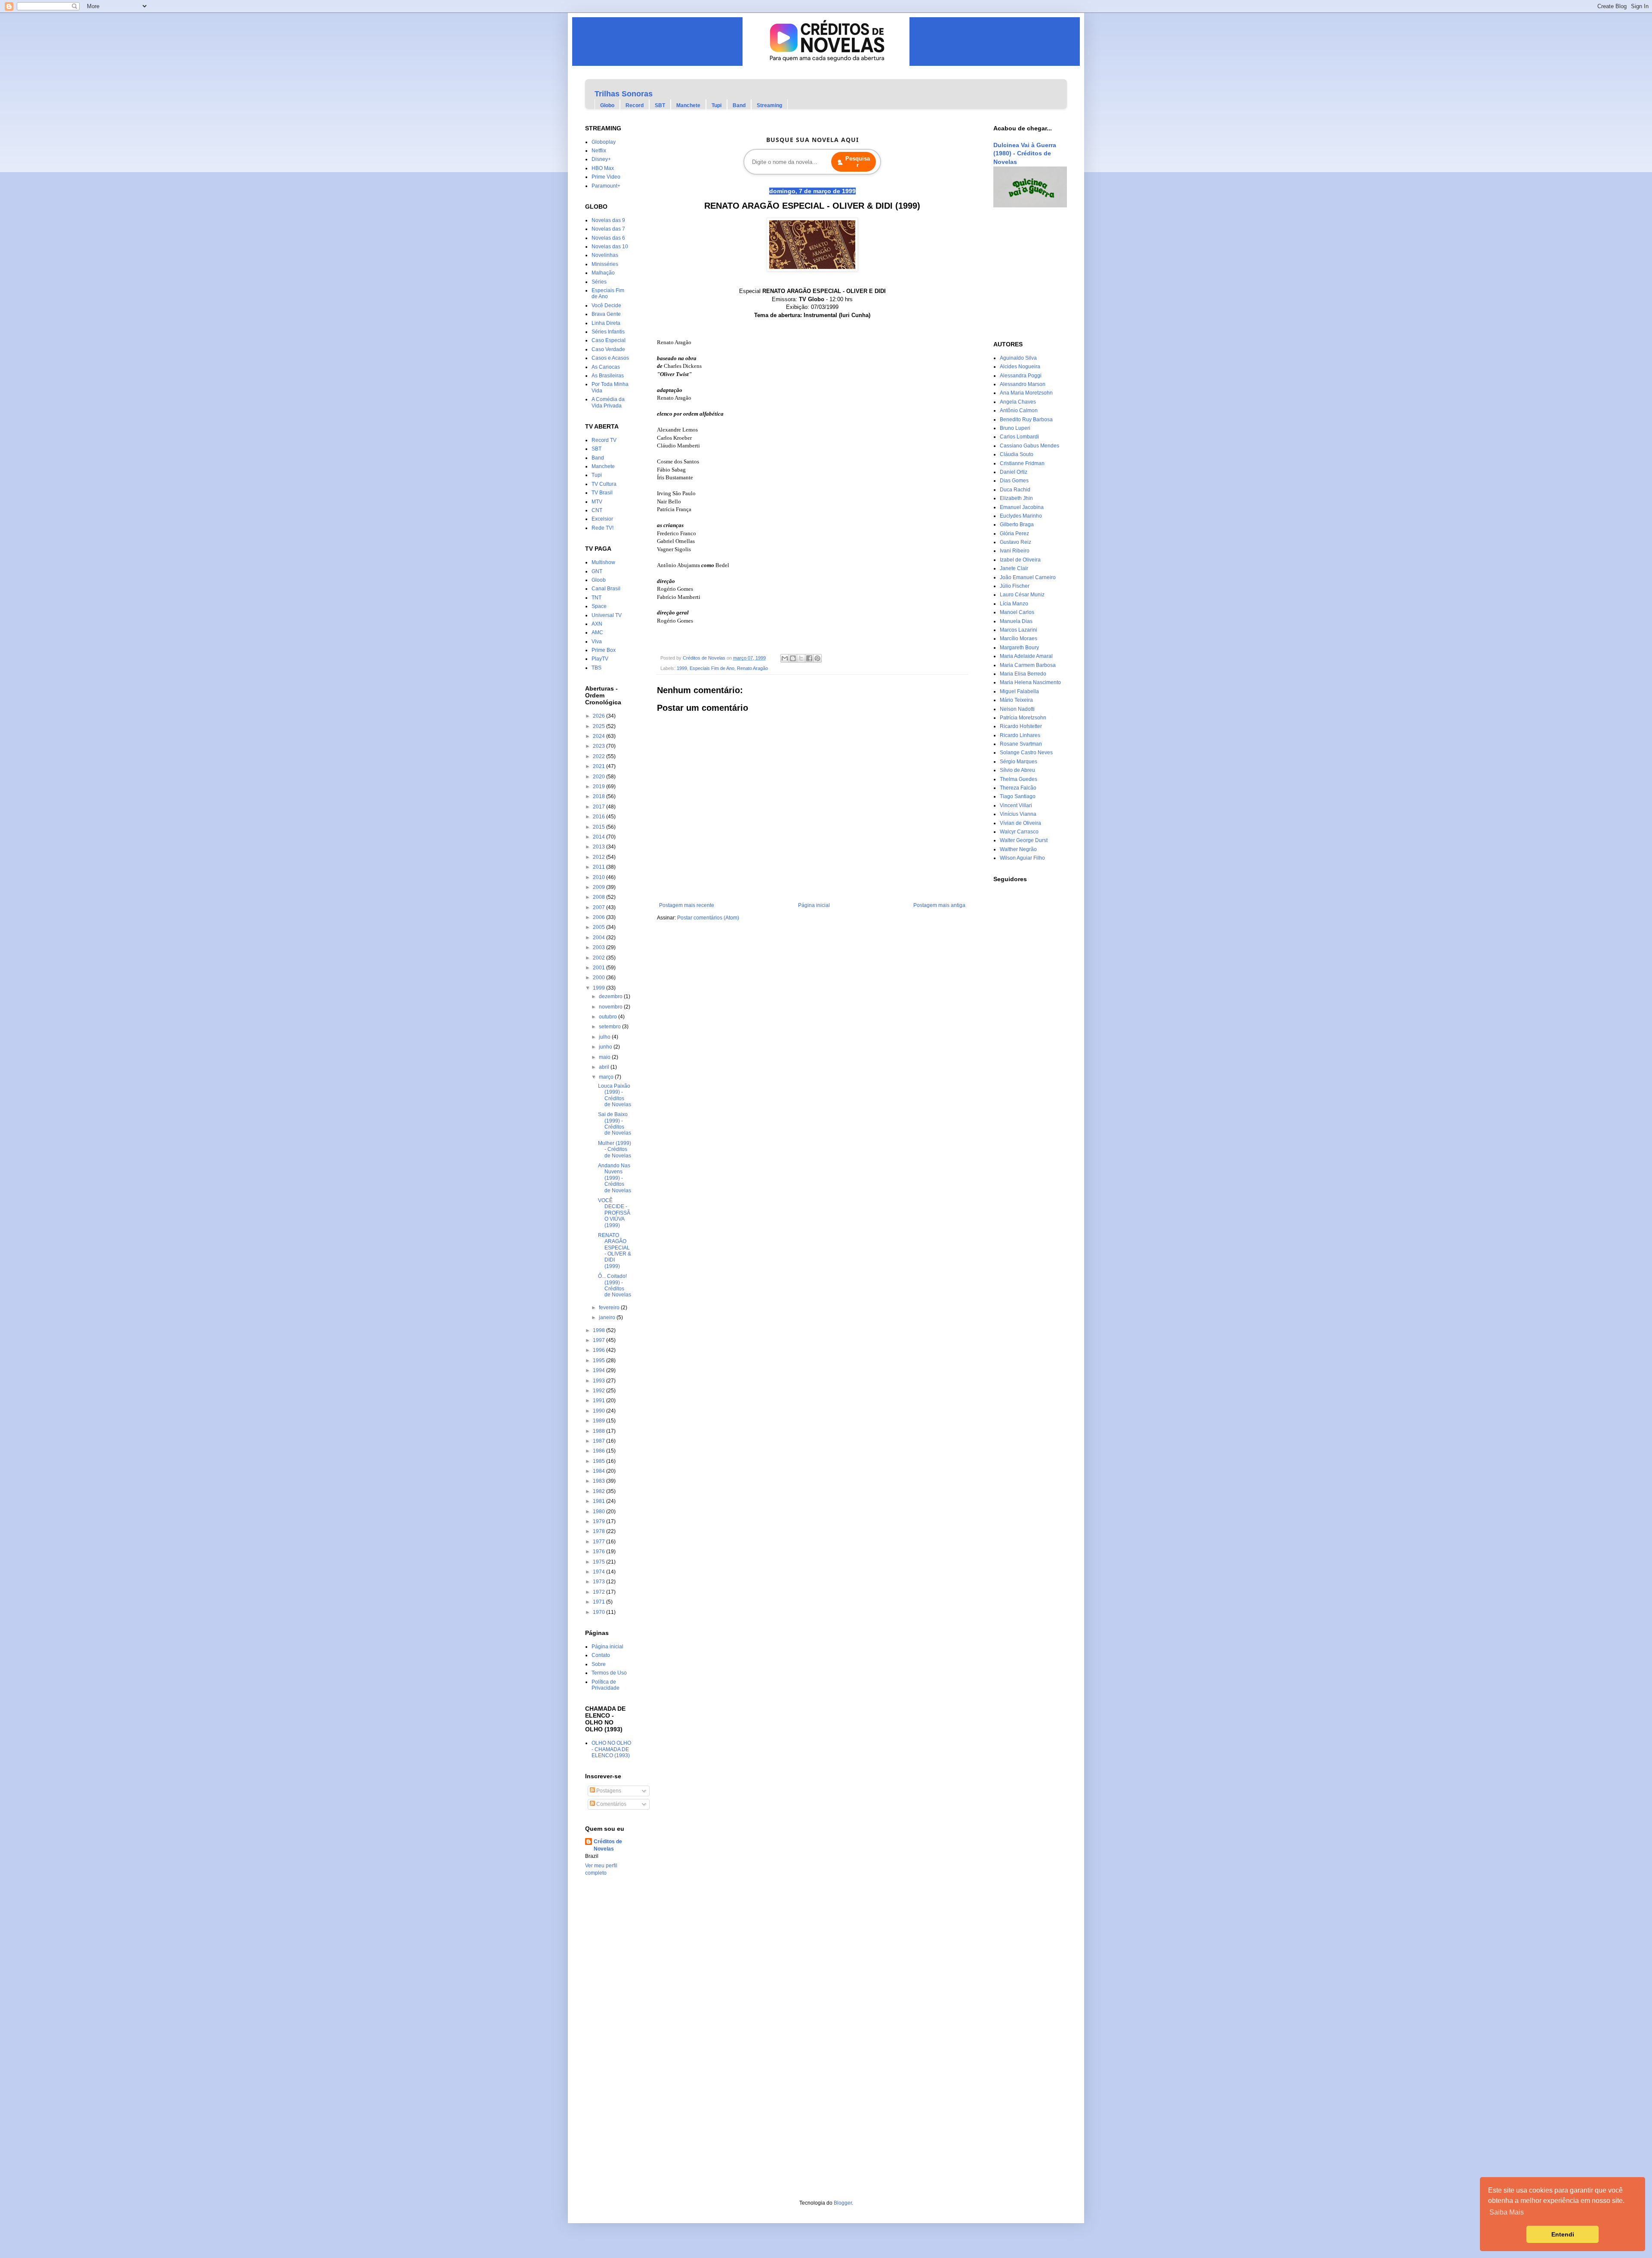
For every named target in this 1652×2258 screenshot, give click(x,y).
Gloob (599, 580)
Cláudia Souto (1017, 454)
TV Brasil (602, 493)
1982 (599, 1491)
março (607, 1077)
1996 (599, 1350)
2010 (599, 877)
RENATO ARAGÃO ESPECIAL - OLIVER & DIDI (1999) (615, 1251)
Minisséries (605, 264)
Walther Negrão (1018, 849)
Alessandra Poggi (1021, 376)
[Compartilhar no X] (801, 658)
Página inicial (814, 905)
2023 (599, 746)
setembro (610, 1027)
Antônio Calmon (1019, 410)
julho (605, 1037)
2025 (599, 726)
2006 (599, 917)
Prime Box (604, 650)
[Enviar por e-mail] (785, 658)
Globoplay (604, 142)
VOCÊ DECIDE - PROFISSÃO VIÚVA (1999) (614, 1213)
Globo (607, 105)
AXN (597, 624)
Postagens (608, 1791)
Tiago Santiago (1018, 796)
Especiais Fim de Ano (712, 668)
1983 (599, 1481)
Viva (597, 642)
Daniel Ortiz (1014, 472)
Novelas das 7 (608, 229)
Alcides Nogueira (1020, 367)
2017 (599, 807)
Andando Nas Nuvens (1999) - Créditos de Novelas (615, 1178)
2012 (599, 857)
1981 (599, 1501)
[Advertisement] (1019, 274)
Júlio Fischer (1015, 586)
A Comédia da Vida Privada (608, 402)
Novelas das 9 (608, 220)
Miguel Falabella (1019, 691)
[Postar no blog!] (793, 658)
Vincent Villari (1016, 805)
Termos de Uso (609, 1673)
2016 (599, 817)
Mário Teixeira (1016, 700)
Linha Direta (606, 323)
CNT (597, 510)
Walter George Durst (1024, 840)
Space (599, 606)
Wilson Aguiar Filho (1022, 858)
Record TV (604, 440)
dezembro (611, 996)
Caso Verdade (608, 349)
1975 (599, 1562)
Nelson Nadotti (1017, 709)
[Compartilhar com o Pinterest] (817, 658)
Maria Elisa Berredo (1023, 674)
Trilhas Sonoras (624, 94)
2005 (599, 927)
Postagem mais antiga (939, 905)
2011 (599, 867)
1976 (599, 1552)
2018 (599, 796)
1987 (599, 1441)
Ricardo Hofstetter (1021, 726)
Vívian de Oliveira (1020, 823)
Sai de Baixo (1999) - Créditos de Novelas (615, 1124)
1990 (599, 1411)
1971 (599, 1602)
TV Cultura (604, 484)
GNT (597, 571)
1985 (599, 1461)
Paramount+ (606, 186)
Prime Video (606, 177)
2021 (599, 766)
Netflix (599, 151)
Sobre (599, 1664)
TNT (596, 598)
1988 (599, 1431)
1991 (599, 1400)
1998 (599, 1330)
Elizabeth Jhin (1016, 498)
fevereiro (610, 1308)
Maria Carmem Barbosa (1028, 665)
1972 (599, 1592)
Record (635, 105)
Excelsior (602, 519)
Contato (601, 1655)
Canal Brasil (606, 589)
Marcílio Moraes (1019, 639)
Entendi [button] (1563, 2234)
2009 (599, 887)
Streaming (769, 105)
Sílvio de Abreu (1017, 770)
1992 (599, 1391)
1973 (599, 1582)
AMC (597, 632)
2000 (599, 978)
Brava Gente (606, 314)
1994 (599, 1370)
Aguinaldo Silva (1018, 358)
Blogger (843, 2203)
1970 (599, 1612)
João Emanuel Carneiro (1028, 577)
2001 (599, 968)
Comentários (611, 1804)
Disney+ (601, 159)
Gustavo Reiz (1016, 542)
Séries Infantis (608, 332)
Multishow (603, 562)
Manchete (688, 105)
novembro (611, 1007)
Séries (599, 282)
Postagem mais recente (687, 905)
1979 (599, 1521)
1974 (599, 1572)
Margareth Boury (1019, 648)
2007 (599, 907)
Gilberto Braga (1017, 524)
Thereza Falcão (1018, 788)
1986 (599, 1451)
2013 (599, 847)
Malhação (603, 273)
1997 (599, 1340)
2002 (599, 958)
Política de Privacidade (606, 1685)
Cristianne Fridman (1022, 463)
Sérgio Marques (1019, 762)
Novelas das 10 (610, 247)
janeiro (608, 1317)
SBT (660, 105)
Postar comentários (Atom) (708, 918)
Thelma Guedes (1019, 779)
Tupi (717, 105)
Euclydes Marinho (1021, 516)
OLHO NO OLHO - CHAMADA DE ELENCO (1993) (611, 1749)
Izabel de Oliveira (1020, 560)
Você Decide (606, 305)
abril (605, 1067)
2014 (599, 837)
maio (605, 1057)
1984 (599, 1471)
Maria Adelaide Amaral (1026, 656)
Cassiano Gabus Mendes (1029, 446)
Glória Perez (1014, 534)
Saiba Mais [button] (1507, 2212)
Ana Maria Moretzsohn (1026, 393)
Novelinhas (605, 255)
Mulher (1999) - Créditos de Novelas (615, 1149)
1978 (599, 1531)
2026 (599, 716)
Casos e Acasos (610, 358)
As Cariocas (606, 367)
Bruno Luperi (1015, 428)
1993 (599, 1381)
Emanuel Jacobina (1022, 507)
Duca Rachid (1015, 490)
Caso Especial (609, 340)
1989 (599, 1421)
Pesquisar (858, 162)
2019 (599, 787)
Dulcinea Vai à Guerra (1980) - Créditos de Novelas (1025, 153)
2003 (599, 947)
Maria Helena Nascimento (1030, 682)
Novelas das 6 (608, 238)
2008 (599, 897)
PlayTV (600, 659)
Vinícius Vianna (1018, 814)
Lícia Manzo (1014, 604)
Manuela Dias (1016, 621)
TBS (596, 668)
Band (739, 105)
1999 (682, 668)
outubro (609, 1017)
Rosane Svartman (1021, 744)
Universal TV (607, 615)
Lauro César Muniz (1022, 595)
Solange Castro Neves (1026, 753)
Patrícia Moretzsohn (1023, 718)
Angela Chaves (1018, 402)
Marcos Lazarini (1019, 630)
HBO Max (603, 168)
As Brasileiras (608, 376)
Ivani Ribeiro (1015, 551)
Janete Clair (1014, 568)
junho (606, 1047)
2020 (599, 777)
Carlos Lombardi (1019, 437)
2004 (599, 938)
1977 (599, 1542)
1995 (599, 1360)
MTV (597, 502)
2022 (599, 756)
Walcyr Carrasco (1019, 832)
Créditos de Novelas (608, 1845)
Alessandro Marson (1023, 384)
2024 (599, 736)
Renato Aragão (752, 668)
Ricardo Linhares (1020, 735)
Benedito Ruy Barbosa (1026, 420)
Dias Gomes (1014, 481)
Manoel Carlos (1017, 612)
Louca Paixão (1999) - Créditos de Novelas (615, 1095)
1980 (599, 1512)
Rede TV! (603, 528)
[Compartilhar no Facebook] (809, 658)
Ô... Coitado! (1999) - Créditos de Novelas (615, 1285)
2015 (599, 827)
